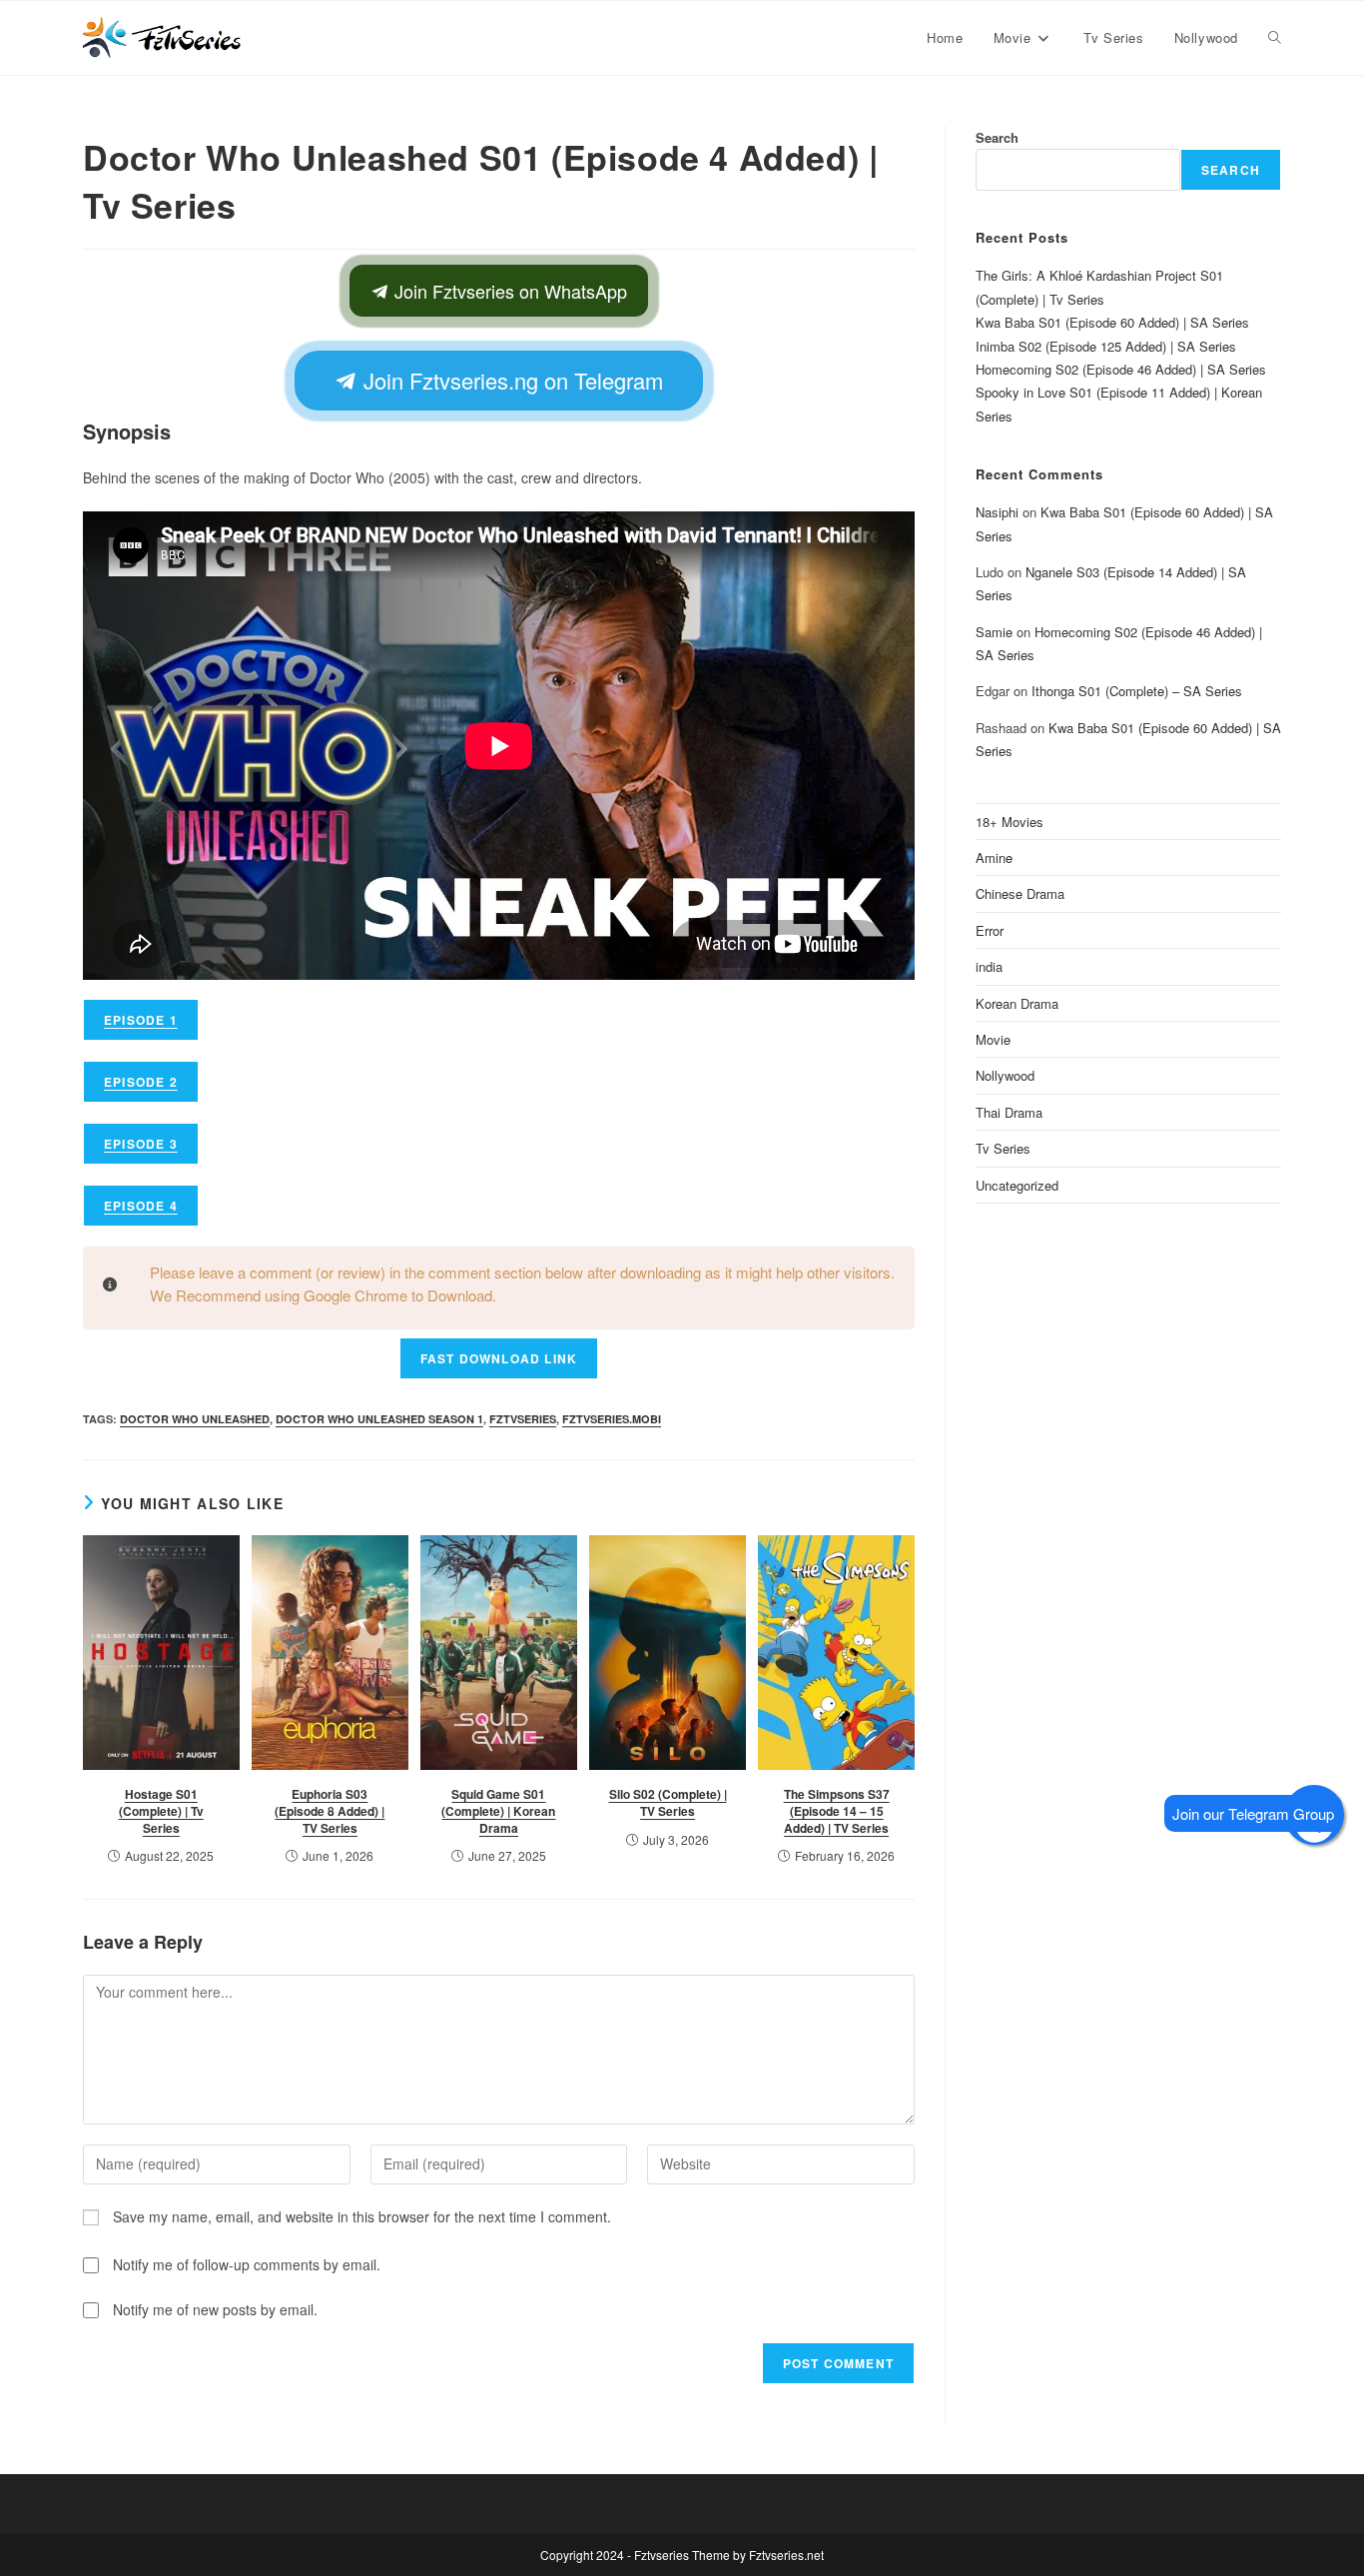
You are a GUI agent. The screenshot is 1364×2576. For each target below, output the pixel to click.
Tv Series (1003, 1148)
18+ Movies (1010, 822)
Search (997, 137)
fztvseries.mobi (612, 1419)
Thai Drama (1009, 1112)
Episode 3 (141, 1144)
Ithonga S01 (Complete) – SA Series (1137, 691)
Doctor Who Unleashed (195, 1419)
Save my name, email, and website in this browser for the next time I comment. (362, 2216)
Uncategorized (1017, 1185)
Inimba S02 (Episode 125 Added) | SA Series (1106, 346)
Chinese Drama (1020, 893)
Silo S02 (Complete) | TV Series (668, 1802)
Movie (993, 1039)
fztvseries (523, 1419)
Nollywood (1005, 1075)
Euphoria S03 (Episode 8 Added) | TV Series (330, 1811)
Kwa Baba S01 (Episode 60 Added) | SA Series (1112, 322)
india (989, 966)
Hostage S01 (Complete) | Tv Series (161, 1811)
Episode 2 (141, 1082)
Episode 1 (141, 1020)
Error (990, 930)
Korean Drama (1017, 1003)
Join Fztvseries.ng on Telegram (510, 380)
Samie (994, 632)
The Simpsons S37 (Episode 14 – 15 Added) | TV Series (837, 1811)
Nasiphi (997, 512)
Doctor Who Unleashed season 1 (379, 1419)
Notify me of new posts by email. (215, 2309)
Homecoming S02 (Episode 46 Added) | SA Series (1121, 369)
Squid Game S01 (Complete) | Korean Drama (498, 1811)
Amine (994, 858)
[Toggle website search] (1275, 38)
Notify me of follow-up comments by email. (247, 2264)
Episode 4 (141, 1206)
